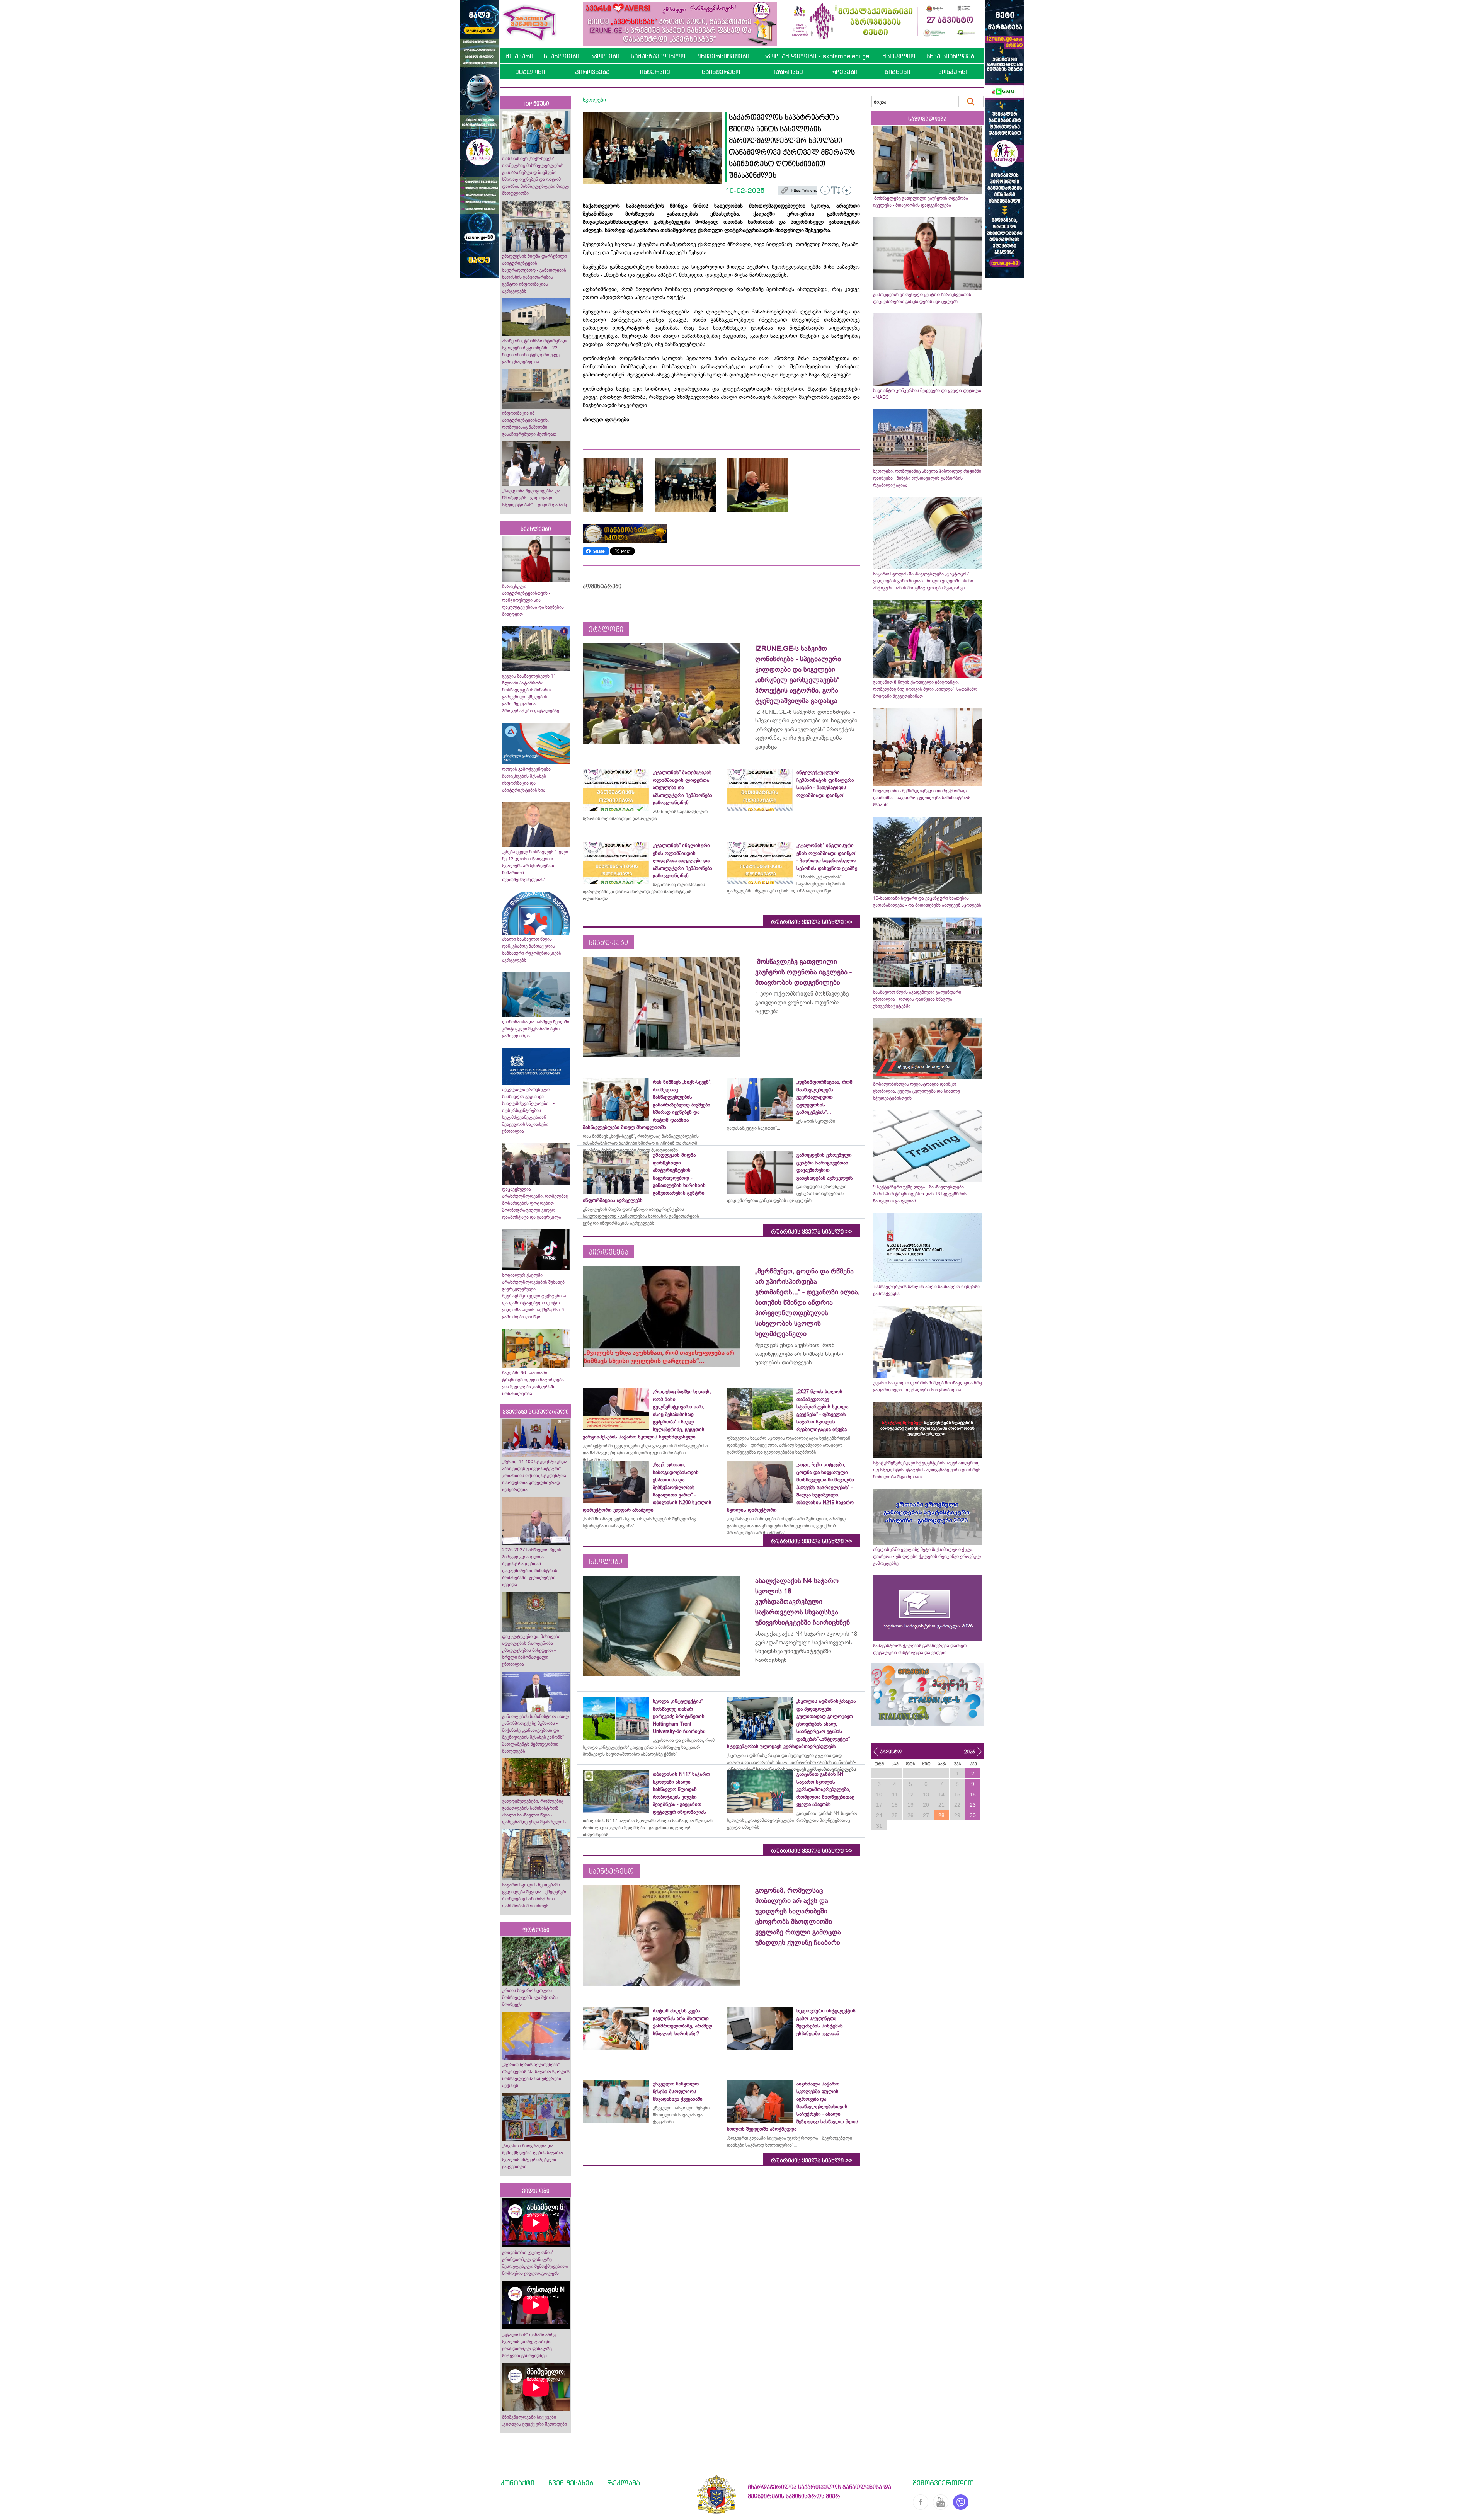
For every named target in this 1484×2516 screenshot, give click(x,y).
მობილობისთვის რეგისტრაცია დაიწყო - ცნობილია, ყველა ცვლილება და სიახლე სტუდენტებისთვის (916, 1091)
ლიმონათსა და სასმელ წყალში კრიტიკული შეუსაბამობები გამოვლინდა (536, 1029)
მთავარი (519, 56)
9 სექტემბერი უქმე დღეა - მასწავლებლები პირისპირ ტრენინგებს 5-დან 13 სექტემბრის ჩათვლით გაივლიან (920, 1194)
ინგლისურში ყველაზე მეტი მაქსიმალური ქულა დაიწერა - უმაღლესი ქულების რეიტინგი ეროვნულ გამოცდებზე (927, 1556)
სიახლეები (562, 56)
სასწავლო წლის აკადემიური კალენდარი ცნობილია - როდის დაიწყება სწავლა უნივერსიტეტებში (917, 999)
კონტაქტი (517, 2483)
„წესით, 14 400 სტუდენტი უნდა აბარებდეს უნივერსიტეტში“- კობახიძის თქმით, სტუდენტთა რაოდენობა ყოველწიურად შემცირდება (535, 1476)
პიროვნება (592, 72)
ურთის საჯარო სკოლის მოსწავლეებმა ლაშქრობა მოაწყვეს (530, 1997)
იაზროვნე (788, 72)
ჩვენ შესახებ (571, 2483)
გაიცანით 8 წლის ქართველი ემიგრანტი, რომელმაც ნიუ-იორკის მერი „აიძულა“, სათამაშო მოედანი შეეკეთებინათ (925, 689)
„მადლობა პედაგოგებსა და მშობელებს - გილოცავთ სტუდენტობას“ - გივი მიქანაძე (534, 498)
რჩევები (844, 72)
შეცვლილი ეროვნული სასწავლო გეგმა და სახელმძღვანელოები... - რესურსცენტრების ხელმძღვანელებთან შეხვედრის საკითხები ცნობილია (528, 1110)
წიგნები (897, 72)
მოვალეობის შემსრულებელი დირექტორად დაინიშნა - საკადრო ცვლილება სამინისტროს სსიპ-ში (922, 798)
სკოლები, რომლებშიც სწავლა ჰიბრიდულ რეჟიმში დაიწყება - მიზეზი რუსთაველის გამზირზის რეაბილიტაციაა (927, 478)
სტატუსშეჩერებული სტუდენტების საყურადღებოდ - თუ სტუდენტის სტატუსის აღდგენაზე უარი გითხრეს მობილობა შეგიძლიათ (927, 1470)
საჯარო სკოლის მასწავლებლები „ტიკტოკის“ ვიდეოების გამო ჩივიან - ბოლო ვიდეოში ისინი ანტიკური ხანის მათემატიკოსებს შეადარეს (923, 581)
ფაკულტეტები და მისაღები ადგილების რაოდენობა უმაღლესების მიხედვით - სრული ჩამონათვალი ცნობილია (531, 1650)
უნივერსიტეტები (723, 56)
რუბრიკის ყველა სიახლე (812, 922)
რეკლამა (624, 2483)
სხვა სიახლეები (952, 56)
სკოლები (605, 56)
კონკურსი (954, 72)
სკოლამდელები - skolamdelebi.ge (816, 56)
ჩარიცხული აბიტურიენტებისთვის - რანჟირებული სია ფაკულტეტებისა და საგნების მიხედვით (533, 600)
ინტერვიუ (655, 72)
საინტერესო (721, 72)
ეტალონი (530, 72)
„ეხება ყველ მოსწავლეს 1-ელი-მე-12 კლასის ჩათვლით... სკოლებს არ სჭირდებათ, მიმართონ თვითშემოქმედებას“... (536, 866)
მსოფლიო (899, 56)
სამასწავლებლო (658, 56)
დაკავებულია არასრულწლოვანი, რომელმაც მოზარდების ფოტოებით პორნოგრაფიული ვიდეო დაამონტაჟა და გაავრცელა (535, 1203)
